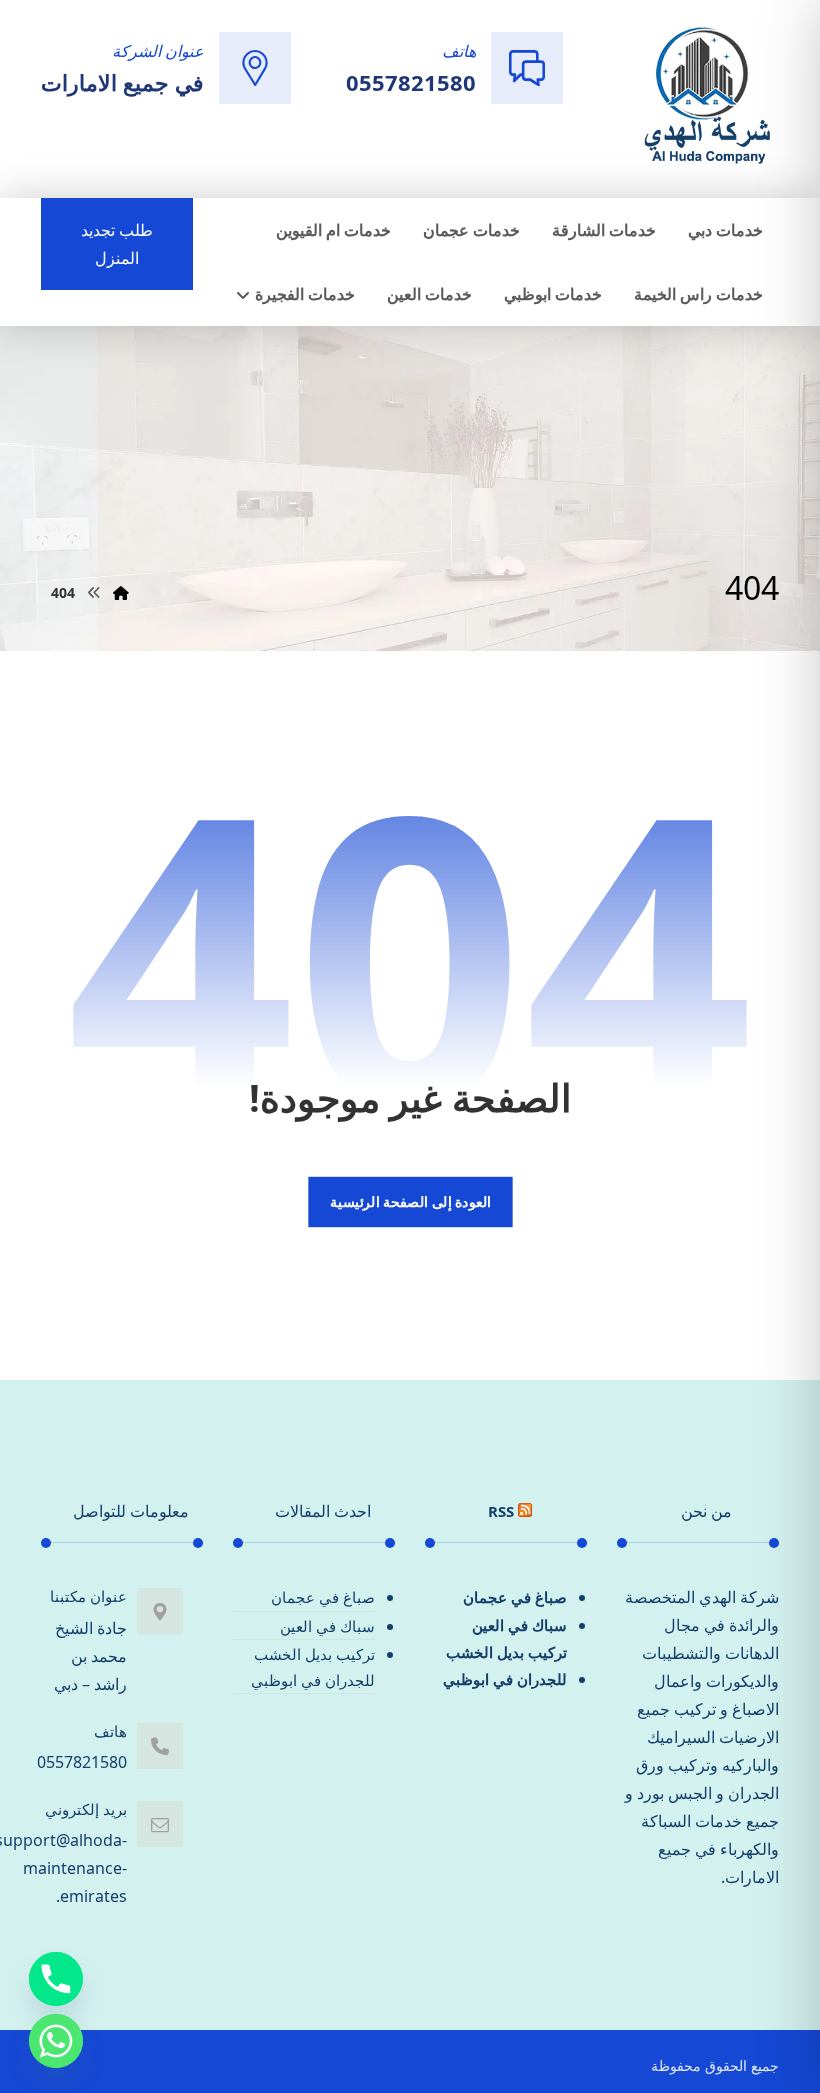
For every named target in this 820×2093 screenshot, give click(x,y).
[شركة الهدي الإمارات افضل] (706, 97)
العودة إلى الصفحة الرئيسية (409, 1202)
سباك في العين (519, 1625)
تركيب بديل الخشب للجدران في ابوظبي (505, 1665)
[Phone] (56, 1979)
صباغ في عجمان (515, 1597)
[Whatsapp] (56, 2041)
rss (501, 1511)
